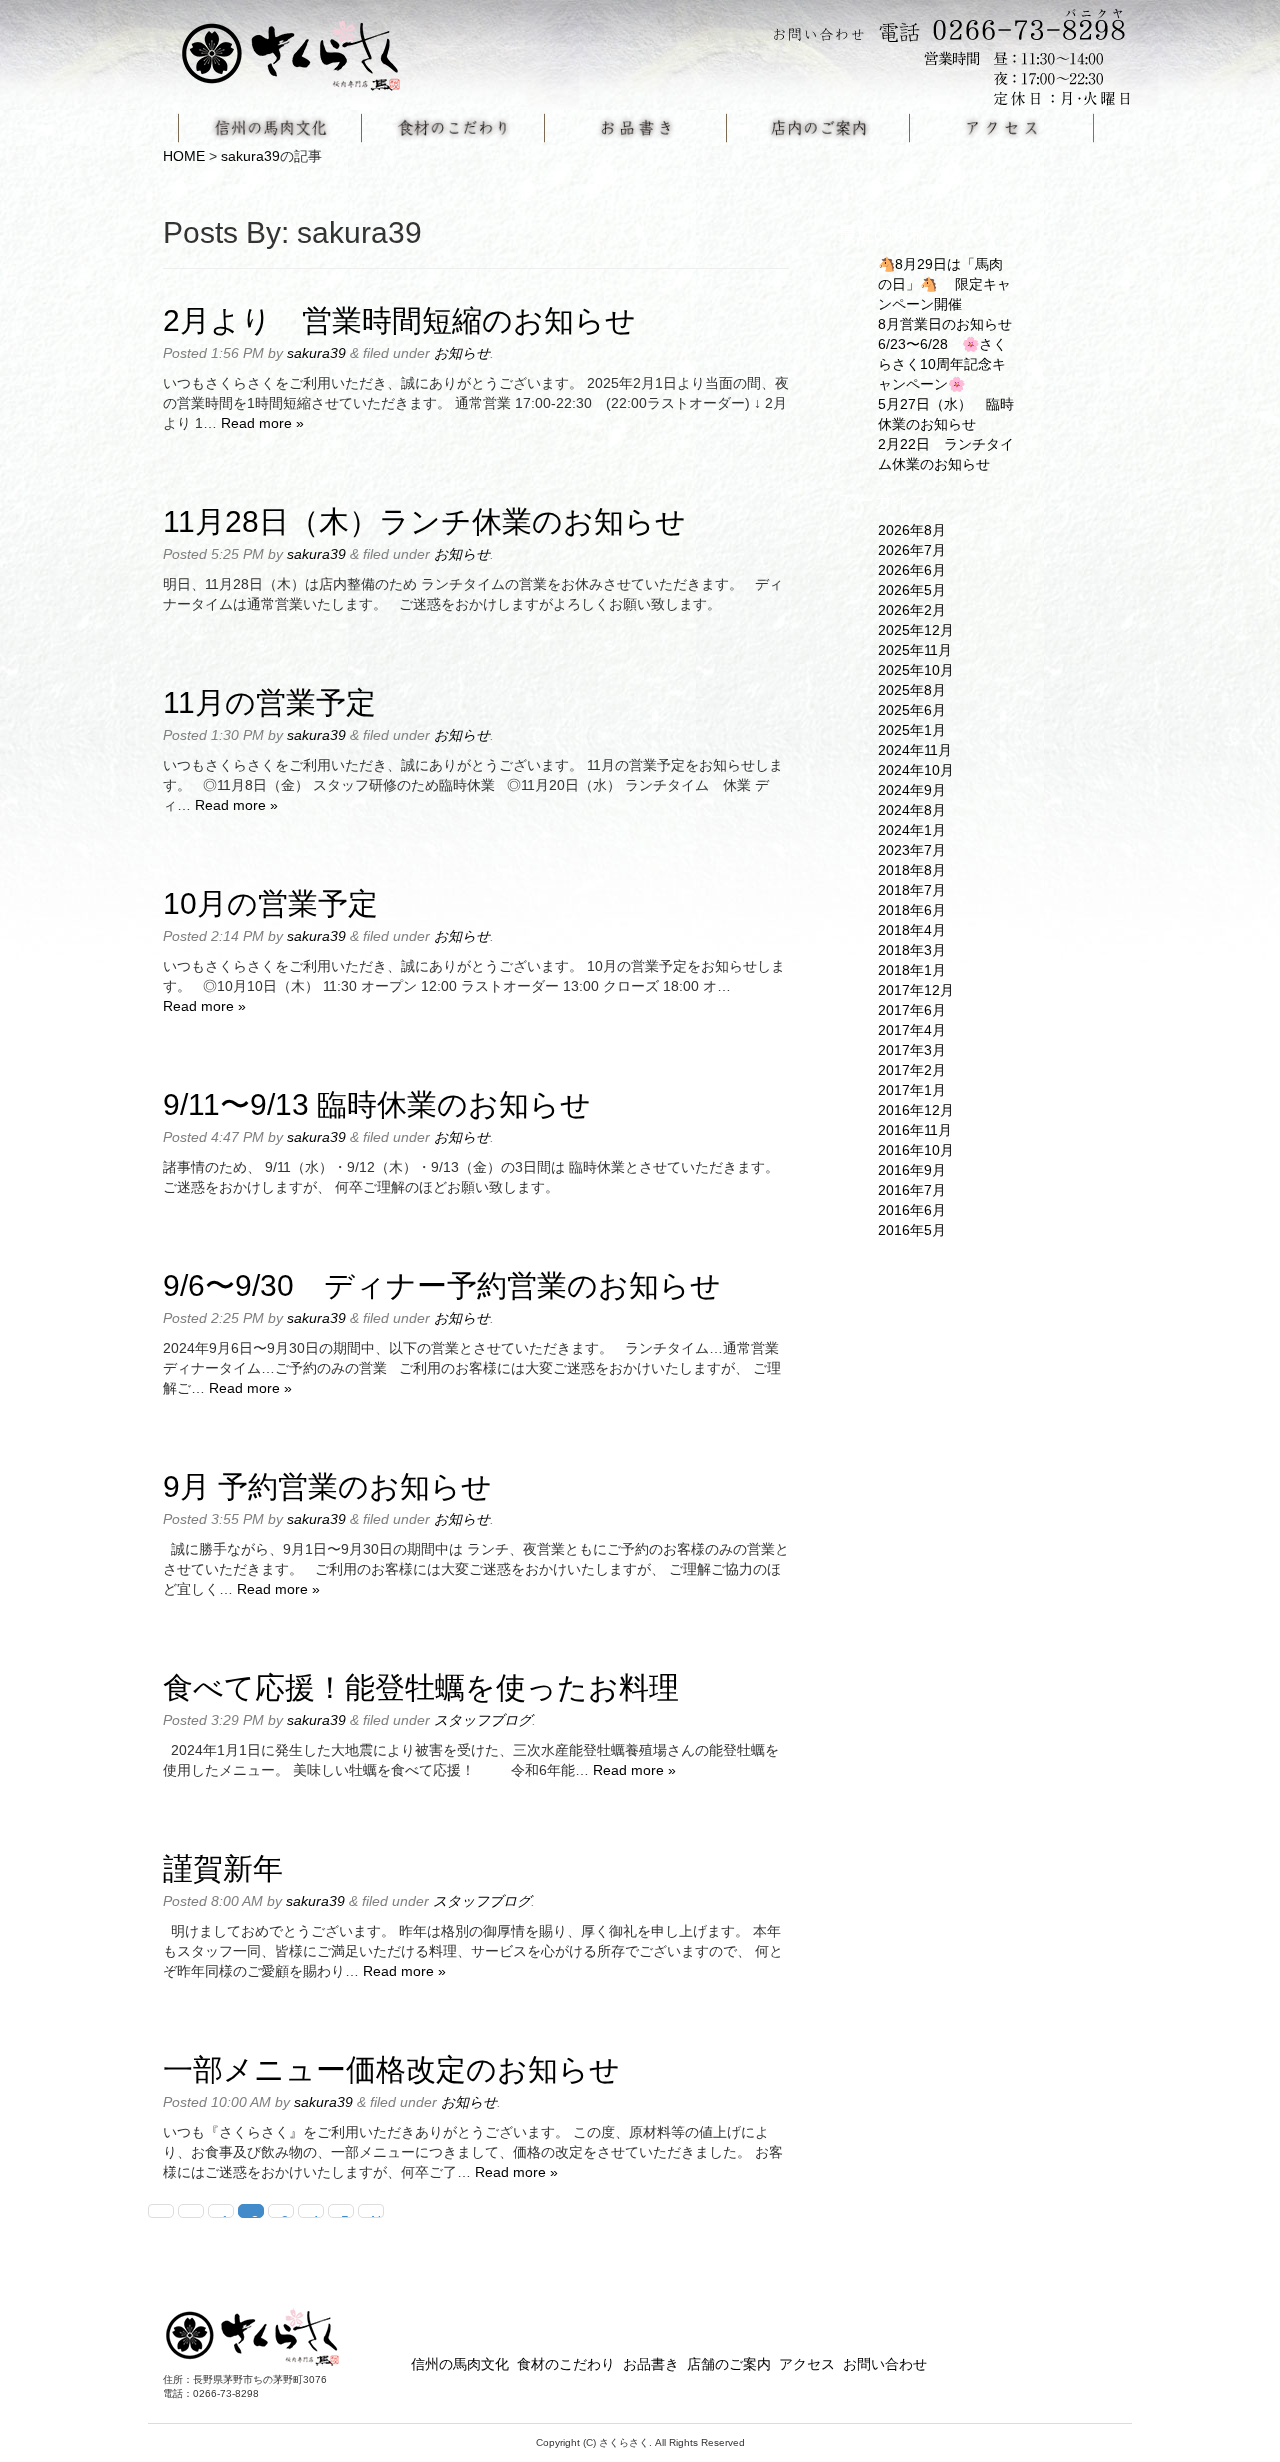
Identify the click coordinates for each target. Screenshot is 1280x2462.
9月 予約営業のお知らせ (327, 1486)
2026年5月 (912, 590)
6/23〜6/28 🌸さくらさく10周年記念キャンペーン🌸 (942, 364)
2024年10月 (916, 770)
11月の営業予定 (269, 702)
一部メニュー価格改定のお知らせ (391, 2069)
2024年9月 (912, 790)
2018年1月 (912, 970)
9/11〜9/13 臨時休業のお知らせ (377, 1104)
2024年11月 (915, 750)
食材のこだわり (566, 2364)
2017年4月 (912, 1030)
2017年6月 (912, 1010)
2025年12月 (916, 630)
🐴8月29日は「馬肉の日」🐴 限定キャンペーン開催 (944, 284)
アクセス (807, 2364)
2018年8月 (912, 870)
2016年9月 (912, 1170)
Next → (377, 2215)
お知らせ (462, 353)
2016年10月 (916, 1150)
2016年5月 (912, 1230)
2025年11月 (915, 650)
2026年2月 (912, 610)
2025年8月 (912, 690)
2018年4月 (912, 930)
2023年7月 (912, 850)
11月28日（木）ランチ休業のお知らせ (424, 521)
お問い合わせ (885, 2364)
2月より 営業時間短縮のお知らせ (399, 320)
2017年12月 (916, 990)
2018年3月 (912, 950)
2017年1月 (912, 1090)
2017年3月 (912, 1050)
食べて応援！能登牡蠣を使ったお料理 (421, 1687)
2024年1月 (912, 830)
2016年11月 (915, 1130)
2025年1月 (912, 730)
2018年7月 (912, 890)
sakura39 (250, 156)
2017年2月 (912, 1070)
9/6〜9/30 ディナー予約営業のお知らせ (442, 1285)
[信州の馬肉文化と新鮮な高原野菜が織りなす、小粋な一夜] (303, 49)
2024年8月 (912, 810)
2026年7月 (912, 550)
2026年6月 (912, 570)
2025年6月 (912, 710)
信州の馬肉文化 (460, 2364)
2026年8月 (912, 530)
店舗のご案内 (729, 2364)
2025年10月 (916, 670)
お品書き (651, 2364)
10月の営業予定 (270, 903)
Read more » (262, 423)
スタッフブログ (483, 1720)
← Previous (197, 2215)
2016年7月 (912, 1190)
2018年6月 (912, 910)
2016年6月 (912, 1210)
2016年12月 (916, 1110)
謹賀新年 (223, 1868)
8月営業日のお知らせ (945, 324)
